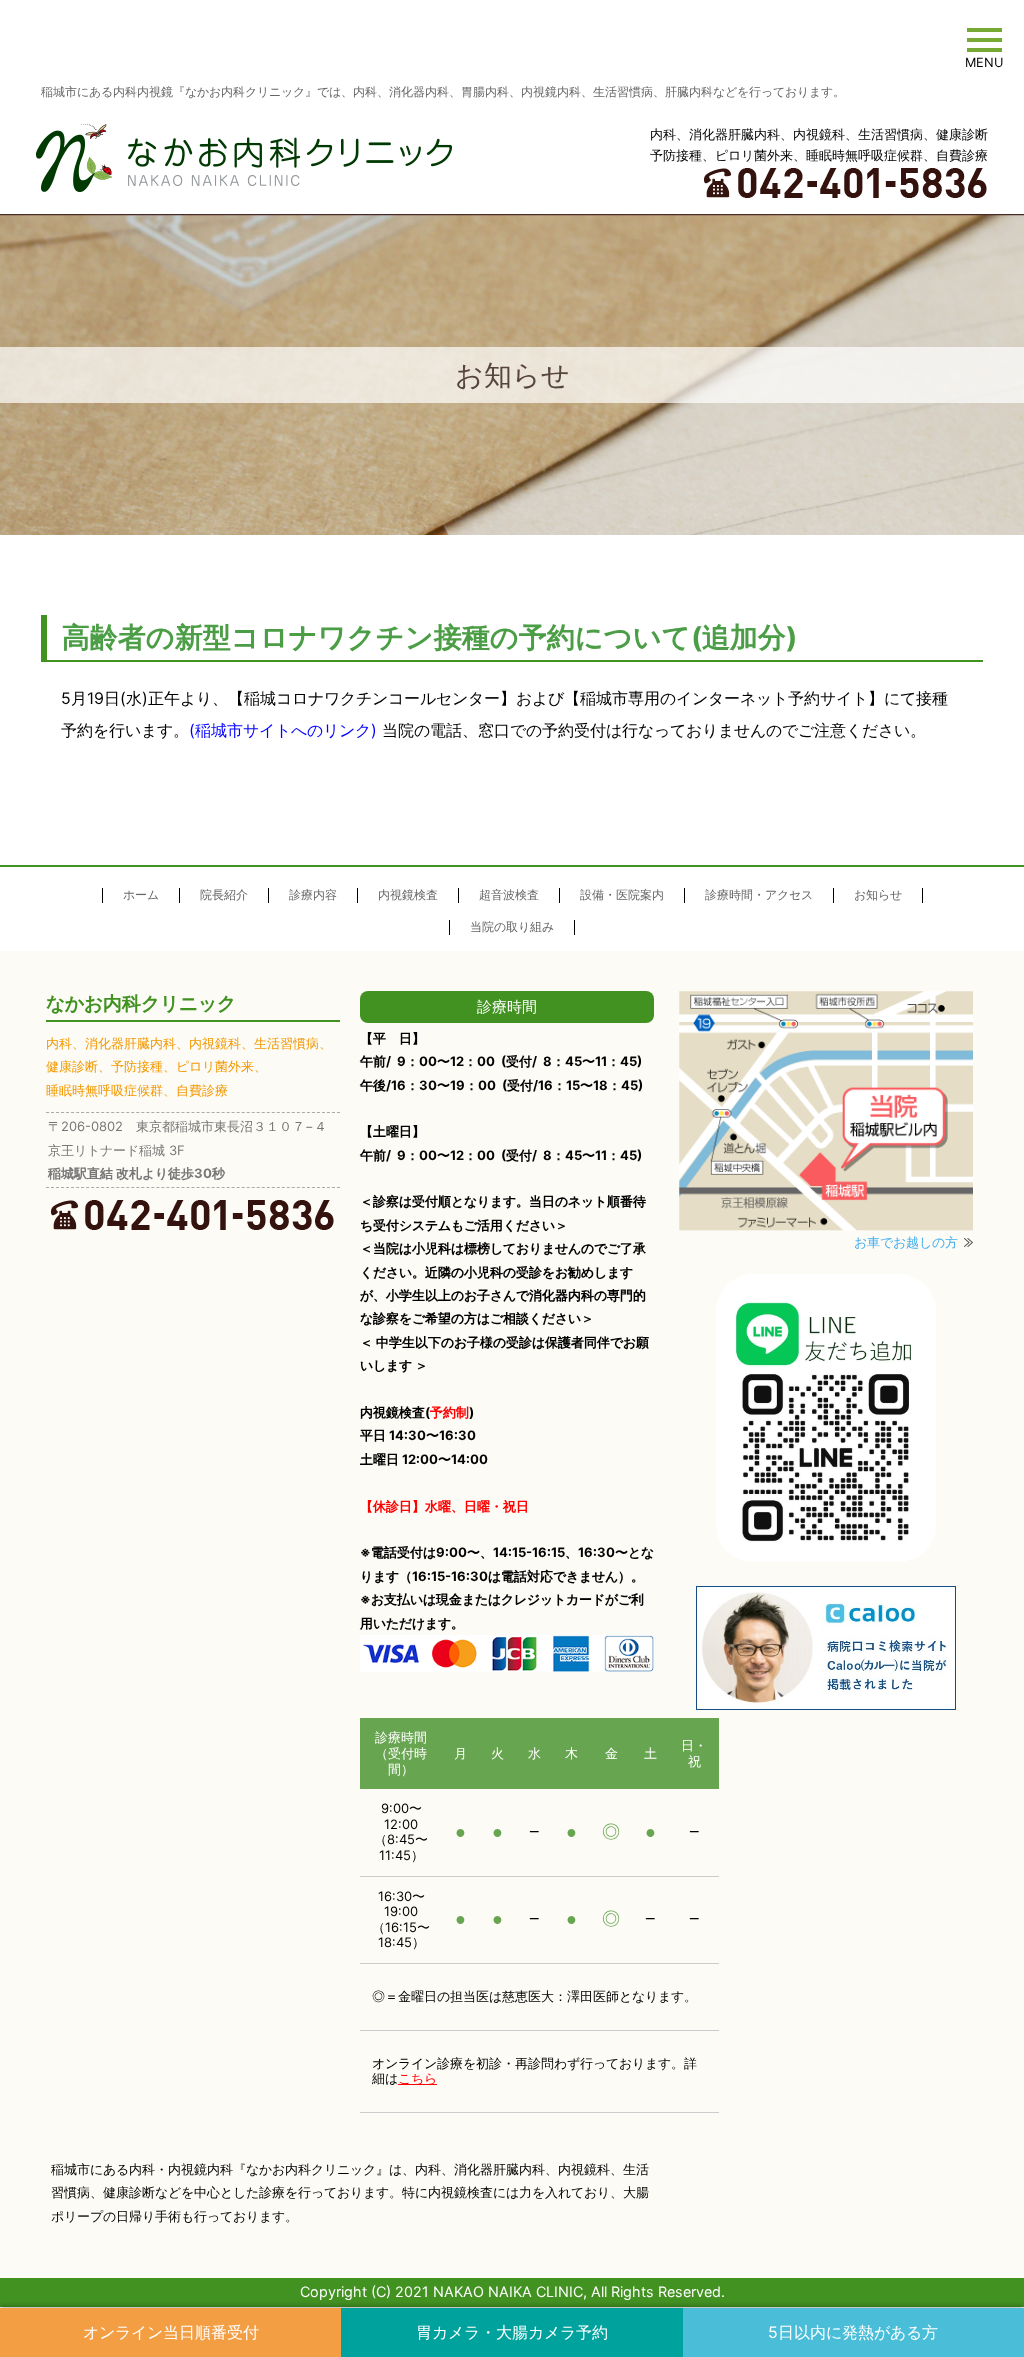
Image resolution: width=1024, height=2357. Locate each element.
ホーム (141, 895)
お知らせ (878, 895)
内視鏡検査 (408, 895)
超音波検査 (509, 895)
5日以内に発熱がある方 (853, 2332)
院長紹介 (224, 895)
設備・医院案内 (622, 895)
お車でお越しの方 (906, 1242)
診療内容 (313, 895)
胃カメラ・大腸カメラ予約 (512, 2332)
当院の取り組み (512, 927)
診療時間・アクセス (759, 895)
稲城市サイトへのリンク (283, 730)
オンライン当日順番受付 (171, 2332)
